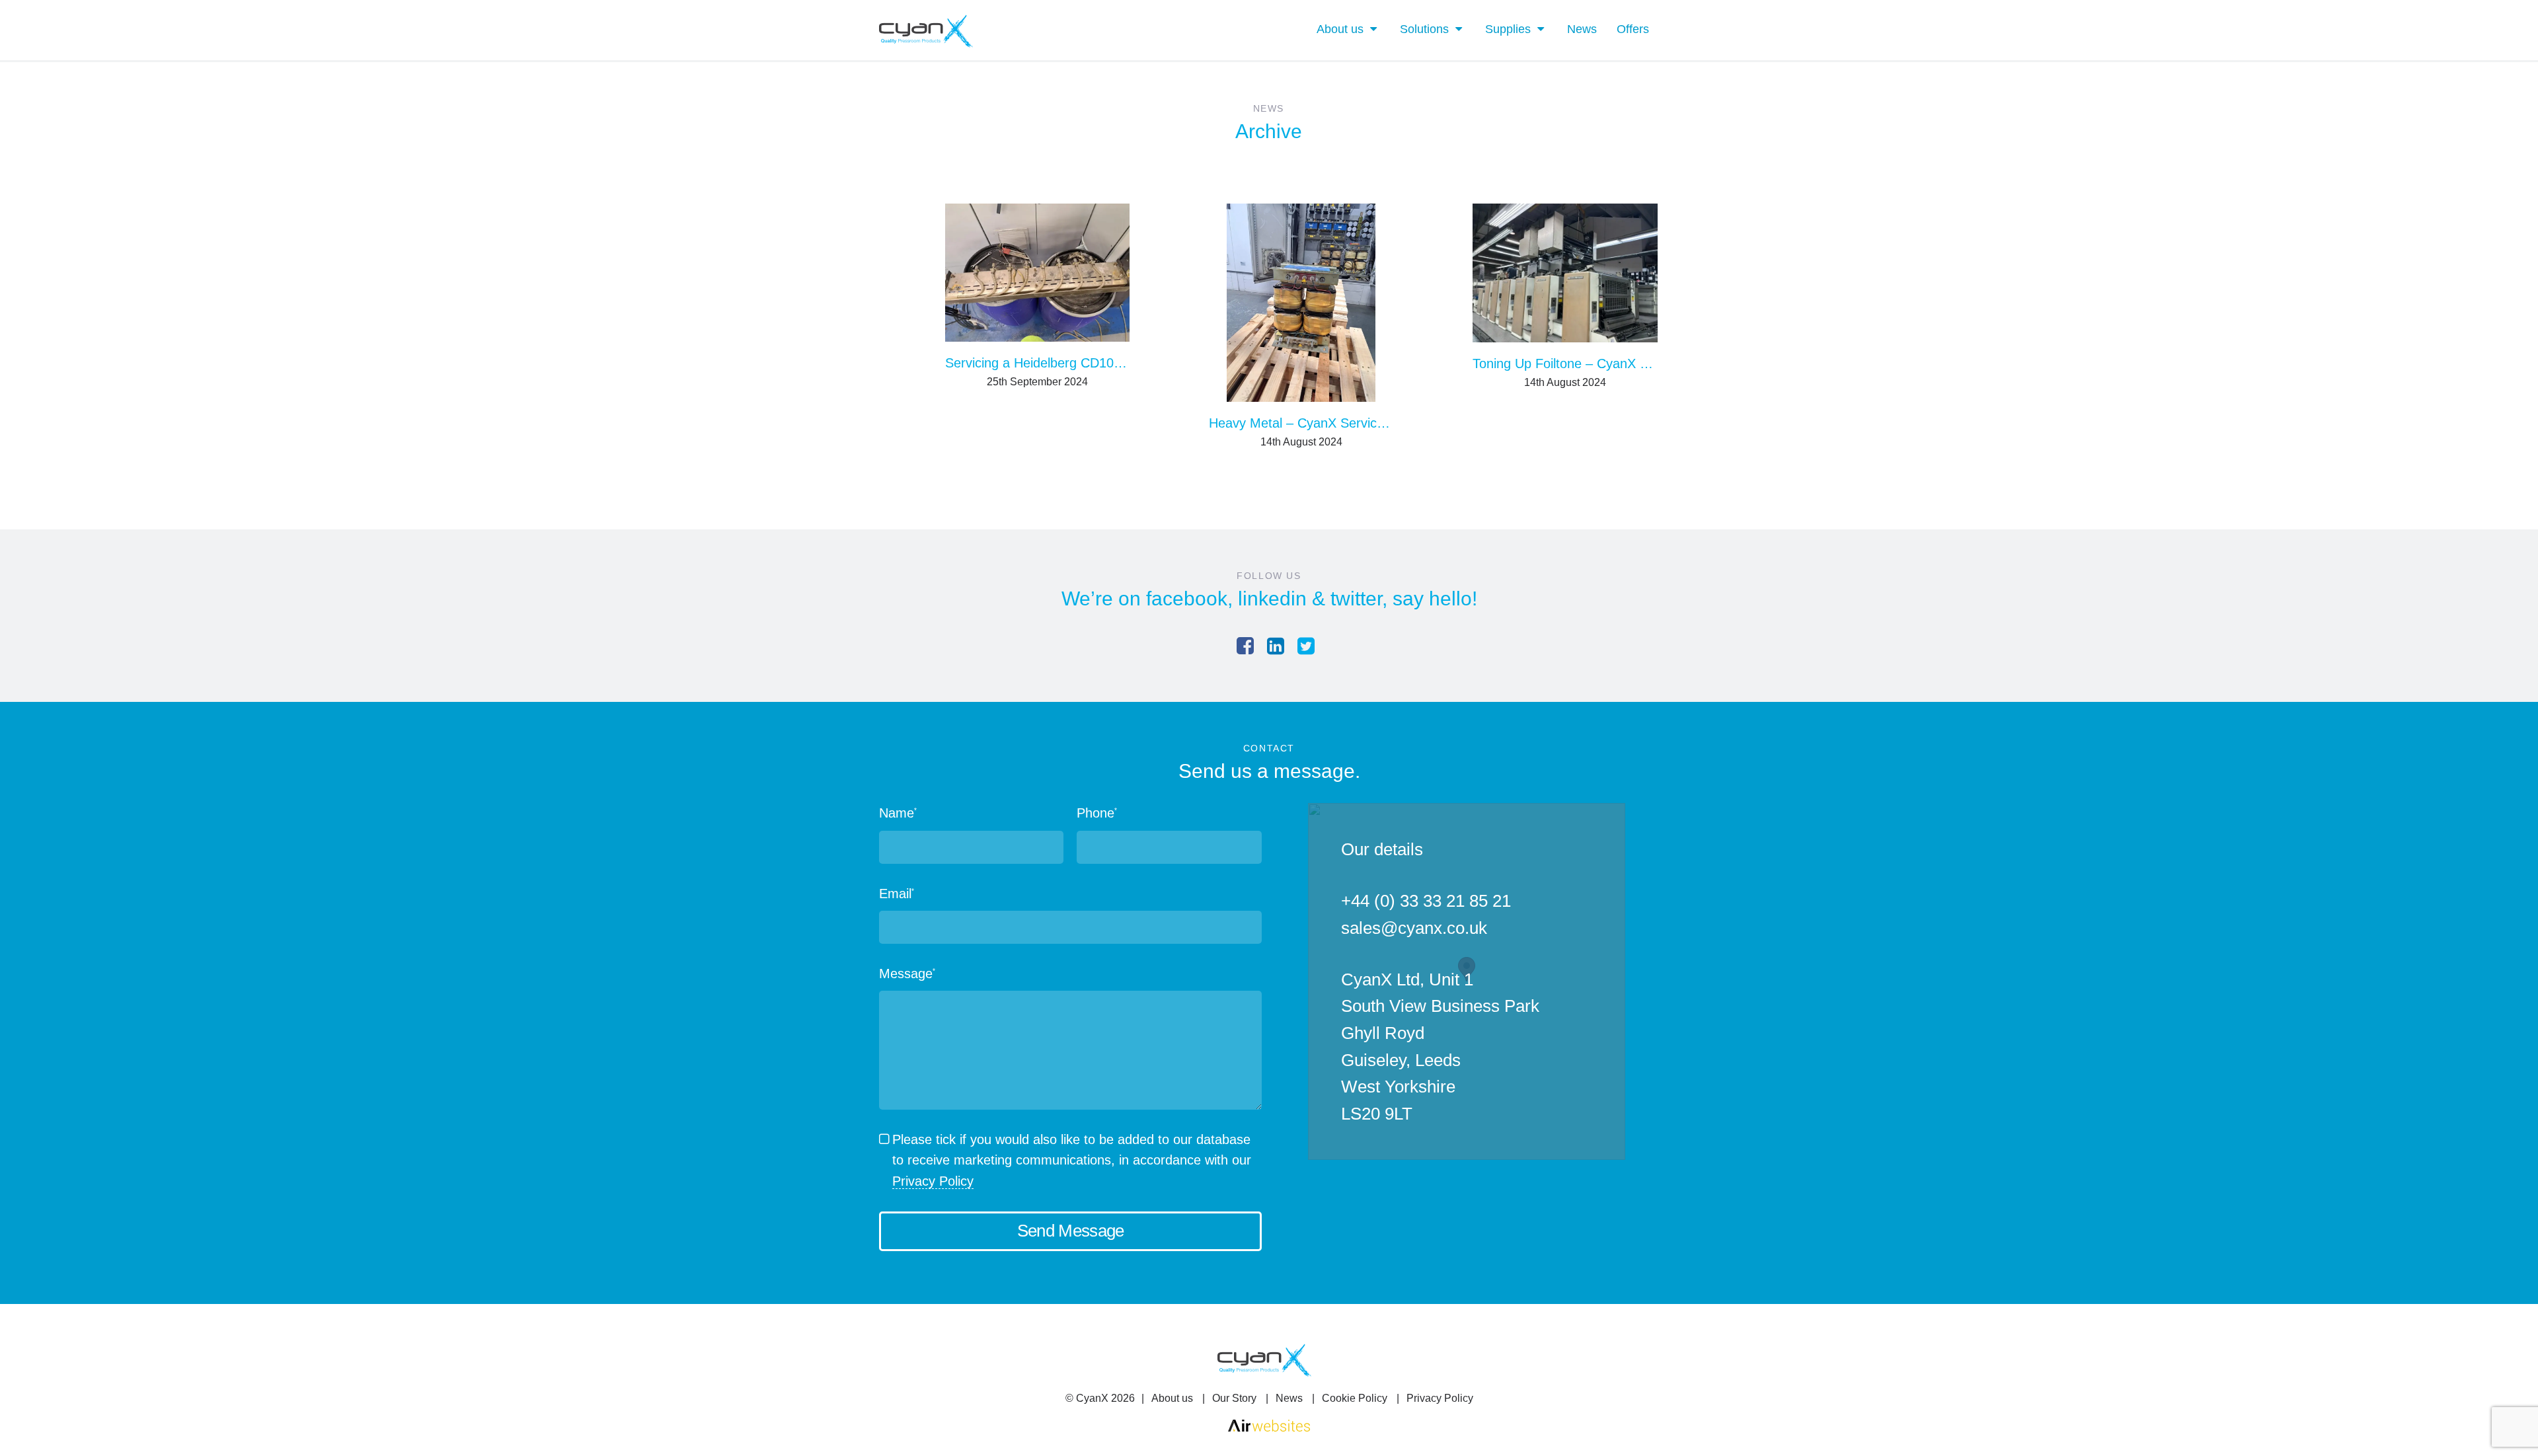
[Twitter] (1306, 646)
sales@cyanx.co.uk (1414, 928)
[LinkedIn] (1276, 646)
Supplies (1508, 29)
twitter (1356, 598)
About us (1340, 29)
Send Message (1071, 1231)
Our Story (1234, 1398)
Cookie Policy (1355, 1398)
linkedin (1272, 598)
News (1582, 29)
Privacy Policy (933, 1181)
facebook (1187, 598)
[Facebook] (1245, 646)
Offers (1633, 29)
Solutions (1424, 29)
